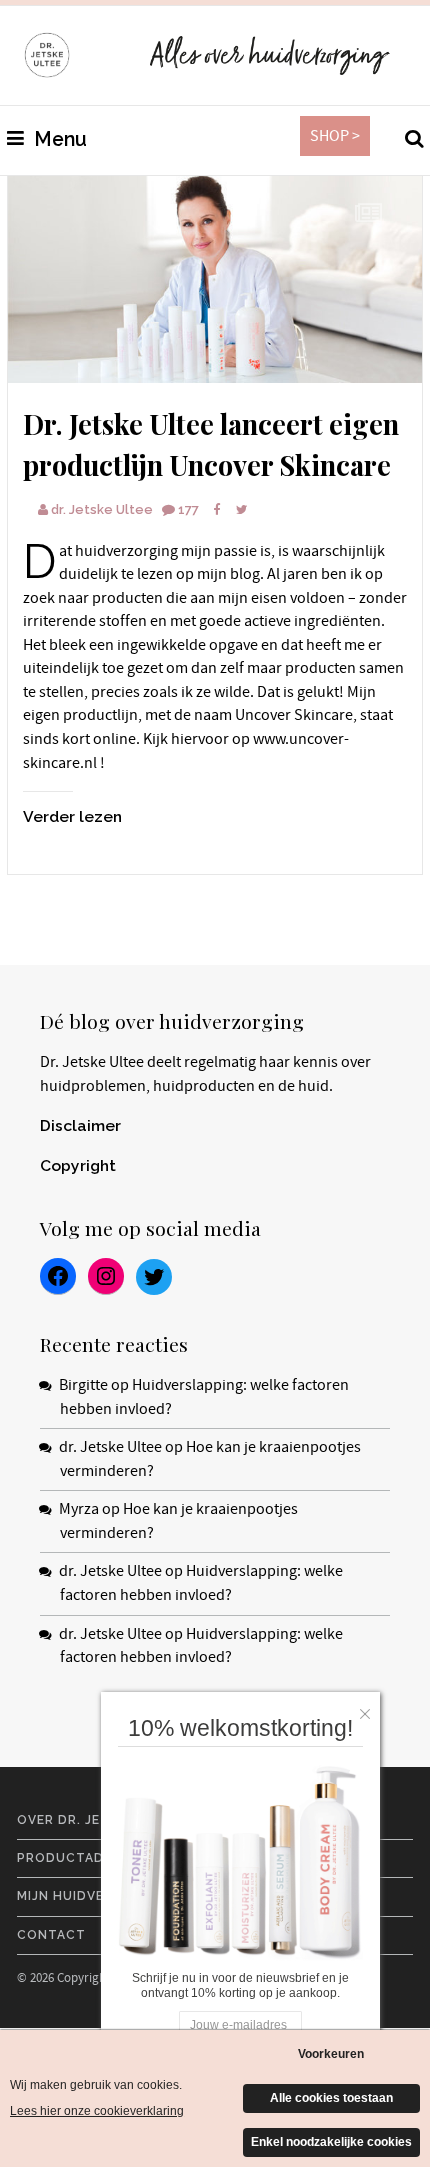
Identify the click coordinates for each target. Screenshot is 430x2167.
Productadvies (75, 1858)
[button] (370, 1709)
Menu (58, 139)
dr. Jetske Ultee (102, 509)
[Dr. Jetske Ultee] (215, 279)
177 (188, 509)
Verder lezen (72, 816)
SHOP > (335, 136)
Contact (51, 1935)
